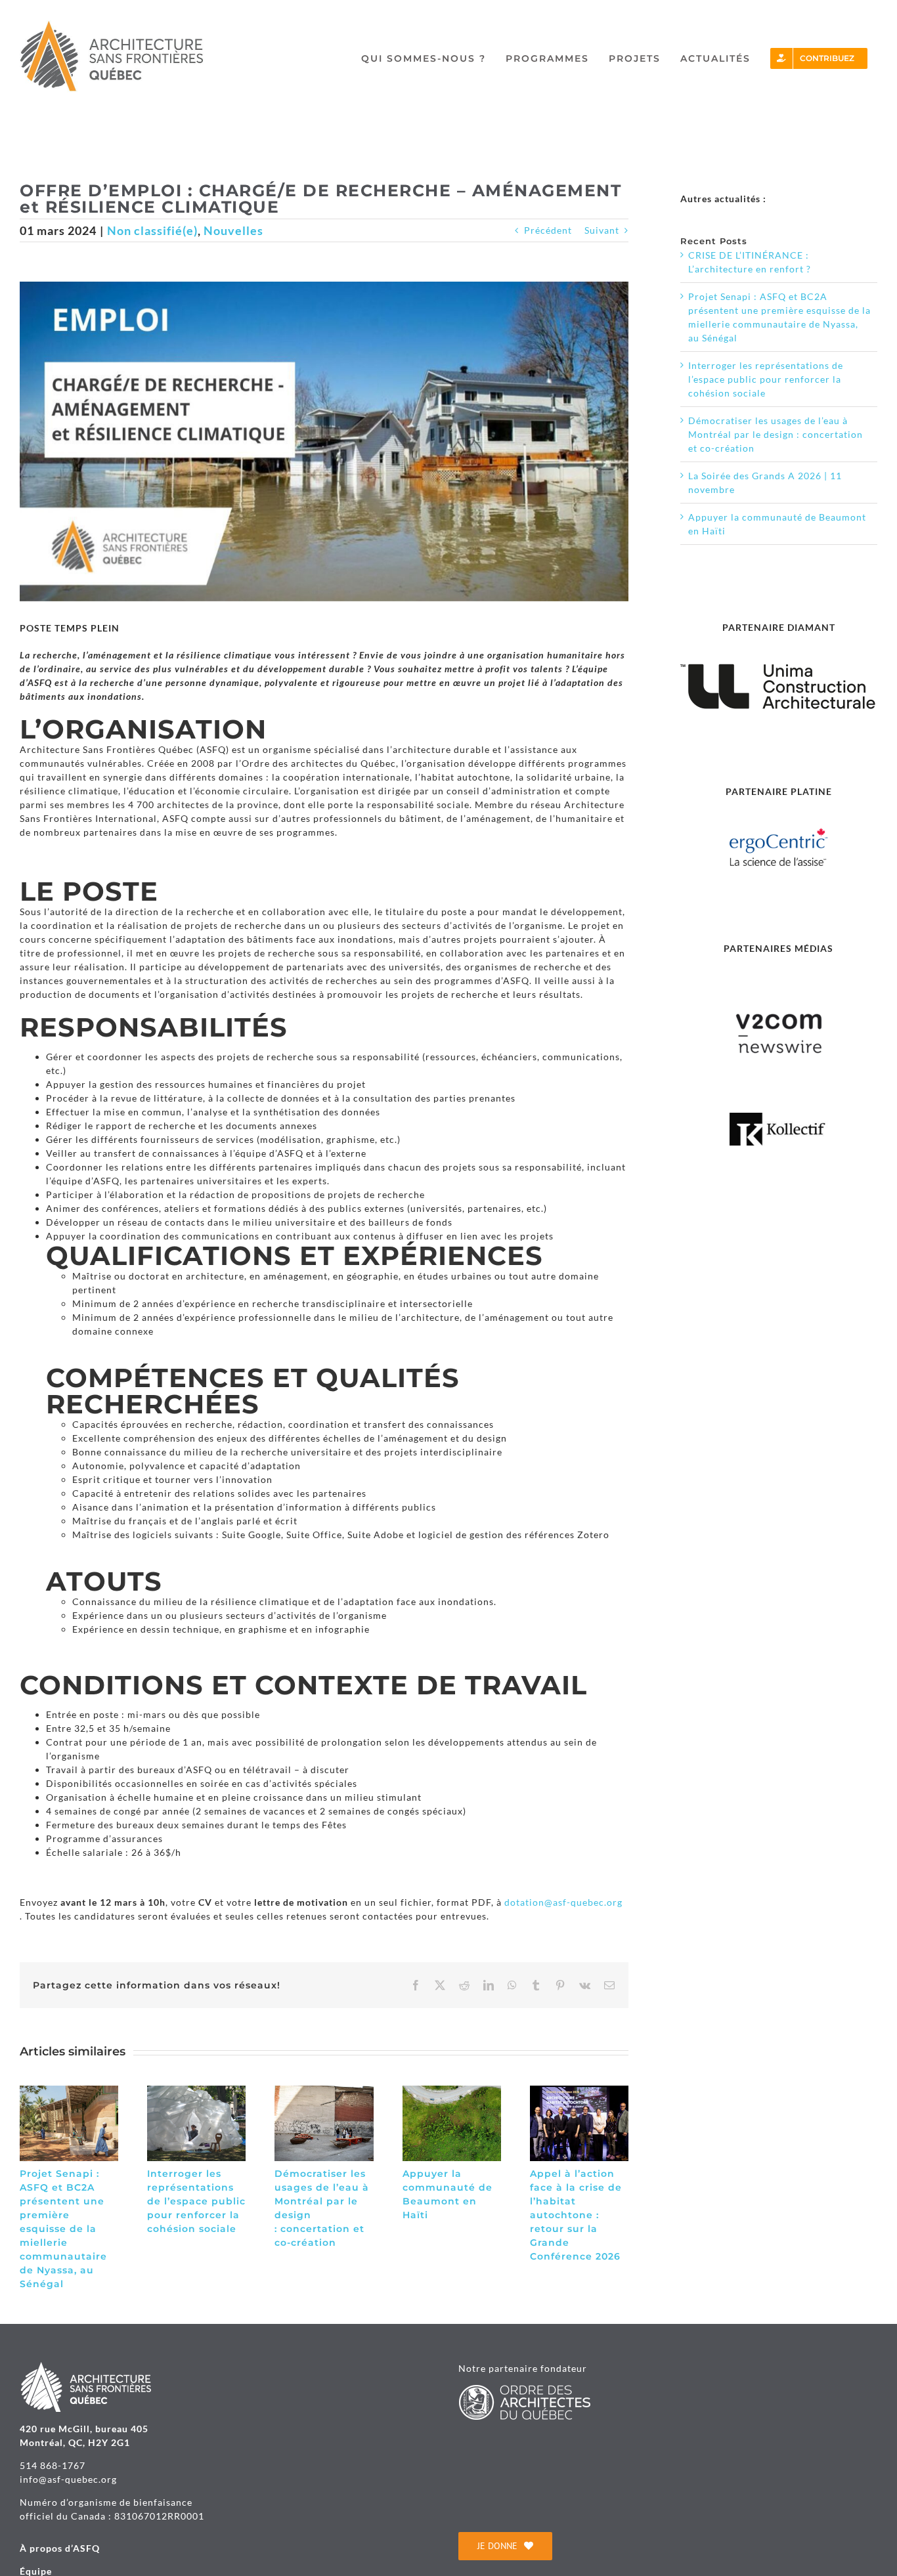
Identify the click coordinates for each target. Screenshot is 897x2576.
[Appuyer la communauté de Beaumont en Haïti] (452, 2091)
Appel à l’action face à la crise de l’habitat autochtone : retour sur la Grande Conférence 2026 (576, 2215)
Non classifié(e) (152, 230)
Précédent (548, 230)
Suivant (602, 230)
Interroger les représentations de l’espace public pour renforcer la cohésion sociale (196, 2201)
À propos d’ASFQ (60, 2548)
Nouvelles (233, 230)
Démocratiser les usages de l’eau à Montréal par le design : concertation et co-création (776, 434)
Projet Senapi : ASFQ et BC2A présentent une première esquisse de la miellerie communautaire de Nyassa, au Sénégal (63, 2229)
